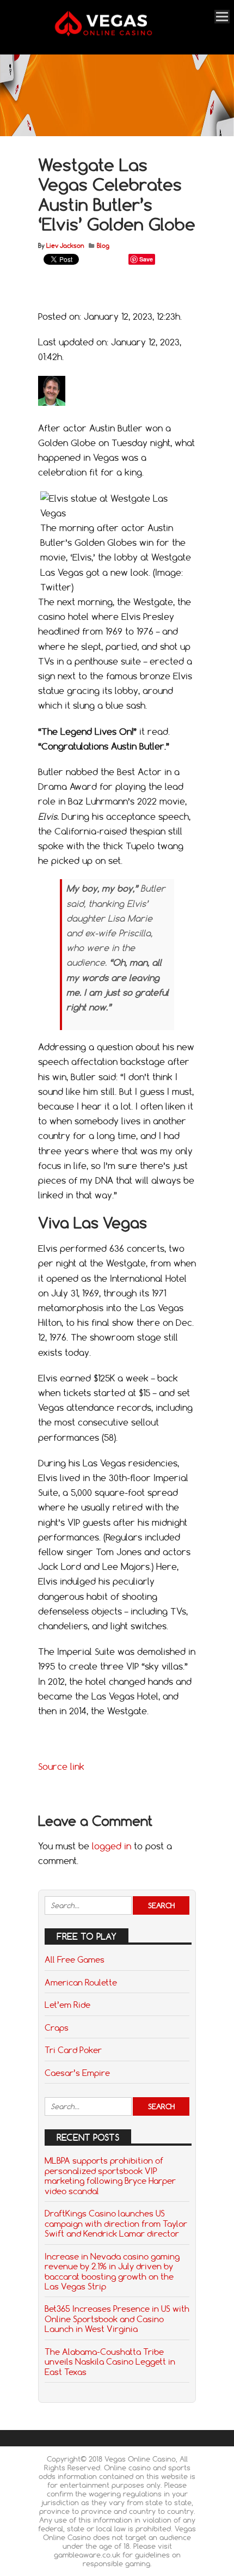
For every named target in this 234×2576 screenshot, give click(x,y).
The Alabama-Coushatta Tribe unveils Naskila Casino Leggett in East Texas (110, 2362)
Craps (57, 2027)
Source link (61, 1767)
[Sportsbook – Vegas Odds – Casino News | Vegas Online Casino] (115, 34)
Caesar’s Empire (77, 2073)
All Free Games (75, 1959)
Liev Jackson (65, 246)
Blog (103, 246)
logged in (112, 1846)
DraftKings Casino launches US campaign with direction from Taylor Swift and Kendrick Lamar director (116, 2223)
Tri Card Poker (73, 2050)
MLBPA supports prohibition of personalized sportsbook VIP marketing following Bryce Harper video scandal (110, 2175)
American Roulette (81, 1982)
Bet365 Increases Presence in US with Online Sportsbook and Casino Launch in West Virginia (117, 2319)
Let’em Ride (67, 2005)
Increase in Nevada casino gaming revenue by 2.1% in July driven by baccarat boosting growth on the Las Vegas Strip (112, 2271)
